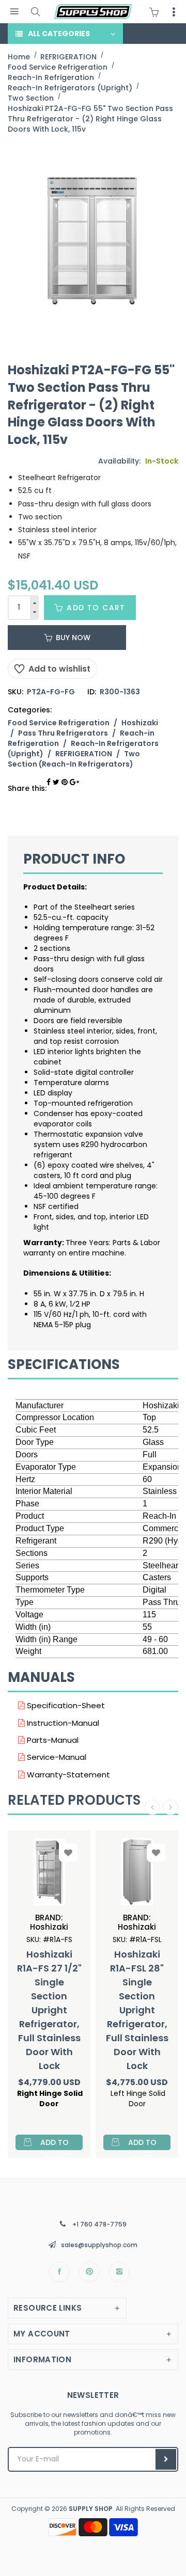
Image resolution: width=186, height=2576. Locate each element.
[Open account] (174, 12)
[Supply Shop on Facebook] (59, 2272)
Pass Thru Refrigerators (63, 733)
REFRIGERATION (84, 754)
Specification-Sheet (65, 1705)
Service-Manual (56, 1757)
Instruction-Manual (62, 1723)
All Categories (59, 34)
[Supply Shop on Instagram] (119, 2272)
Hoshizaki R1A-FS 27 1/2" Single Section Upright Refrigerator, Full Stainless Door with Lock (49, 2010)
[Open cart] (157, 12)
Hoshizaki (140, 723)
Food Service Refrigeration (59, 723)
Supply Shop (91, 2509)
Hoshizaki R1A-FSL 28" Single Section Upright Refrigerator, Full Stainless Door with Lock (137, 2010)
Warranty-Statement (67, 1775)
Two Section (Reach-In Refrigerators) (74, 759)
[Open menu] (14, 12)
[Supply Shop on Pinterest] (89, 2272)
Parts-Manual (52, 1740)
